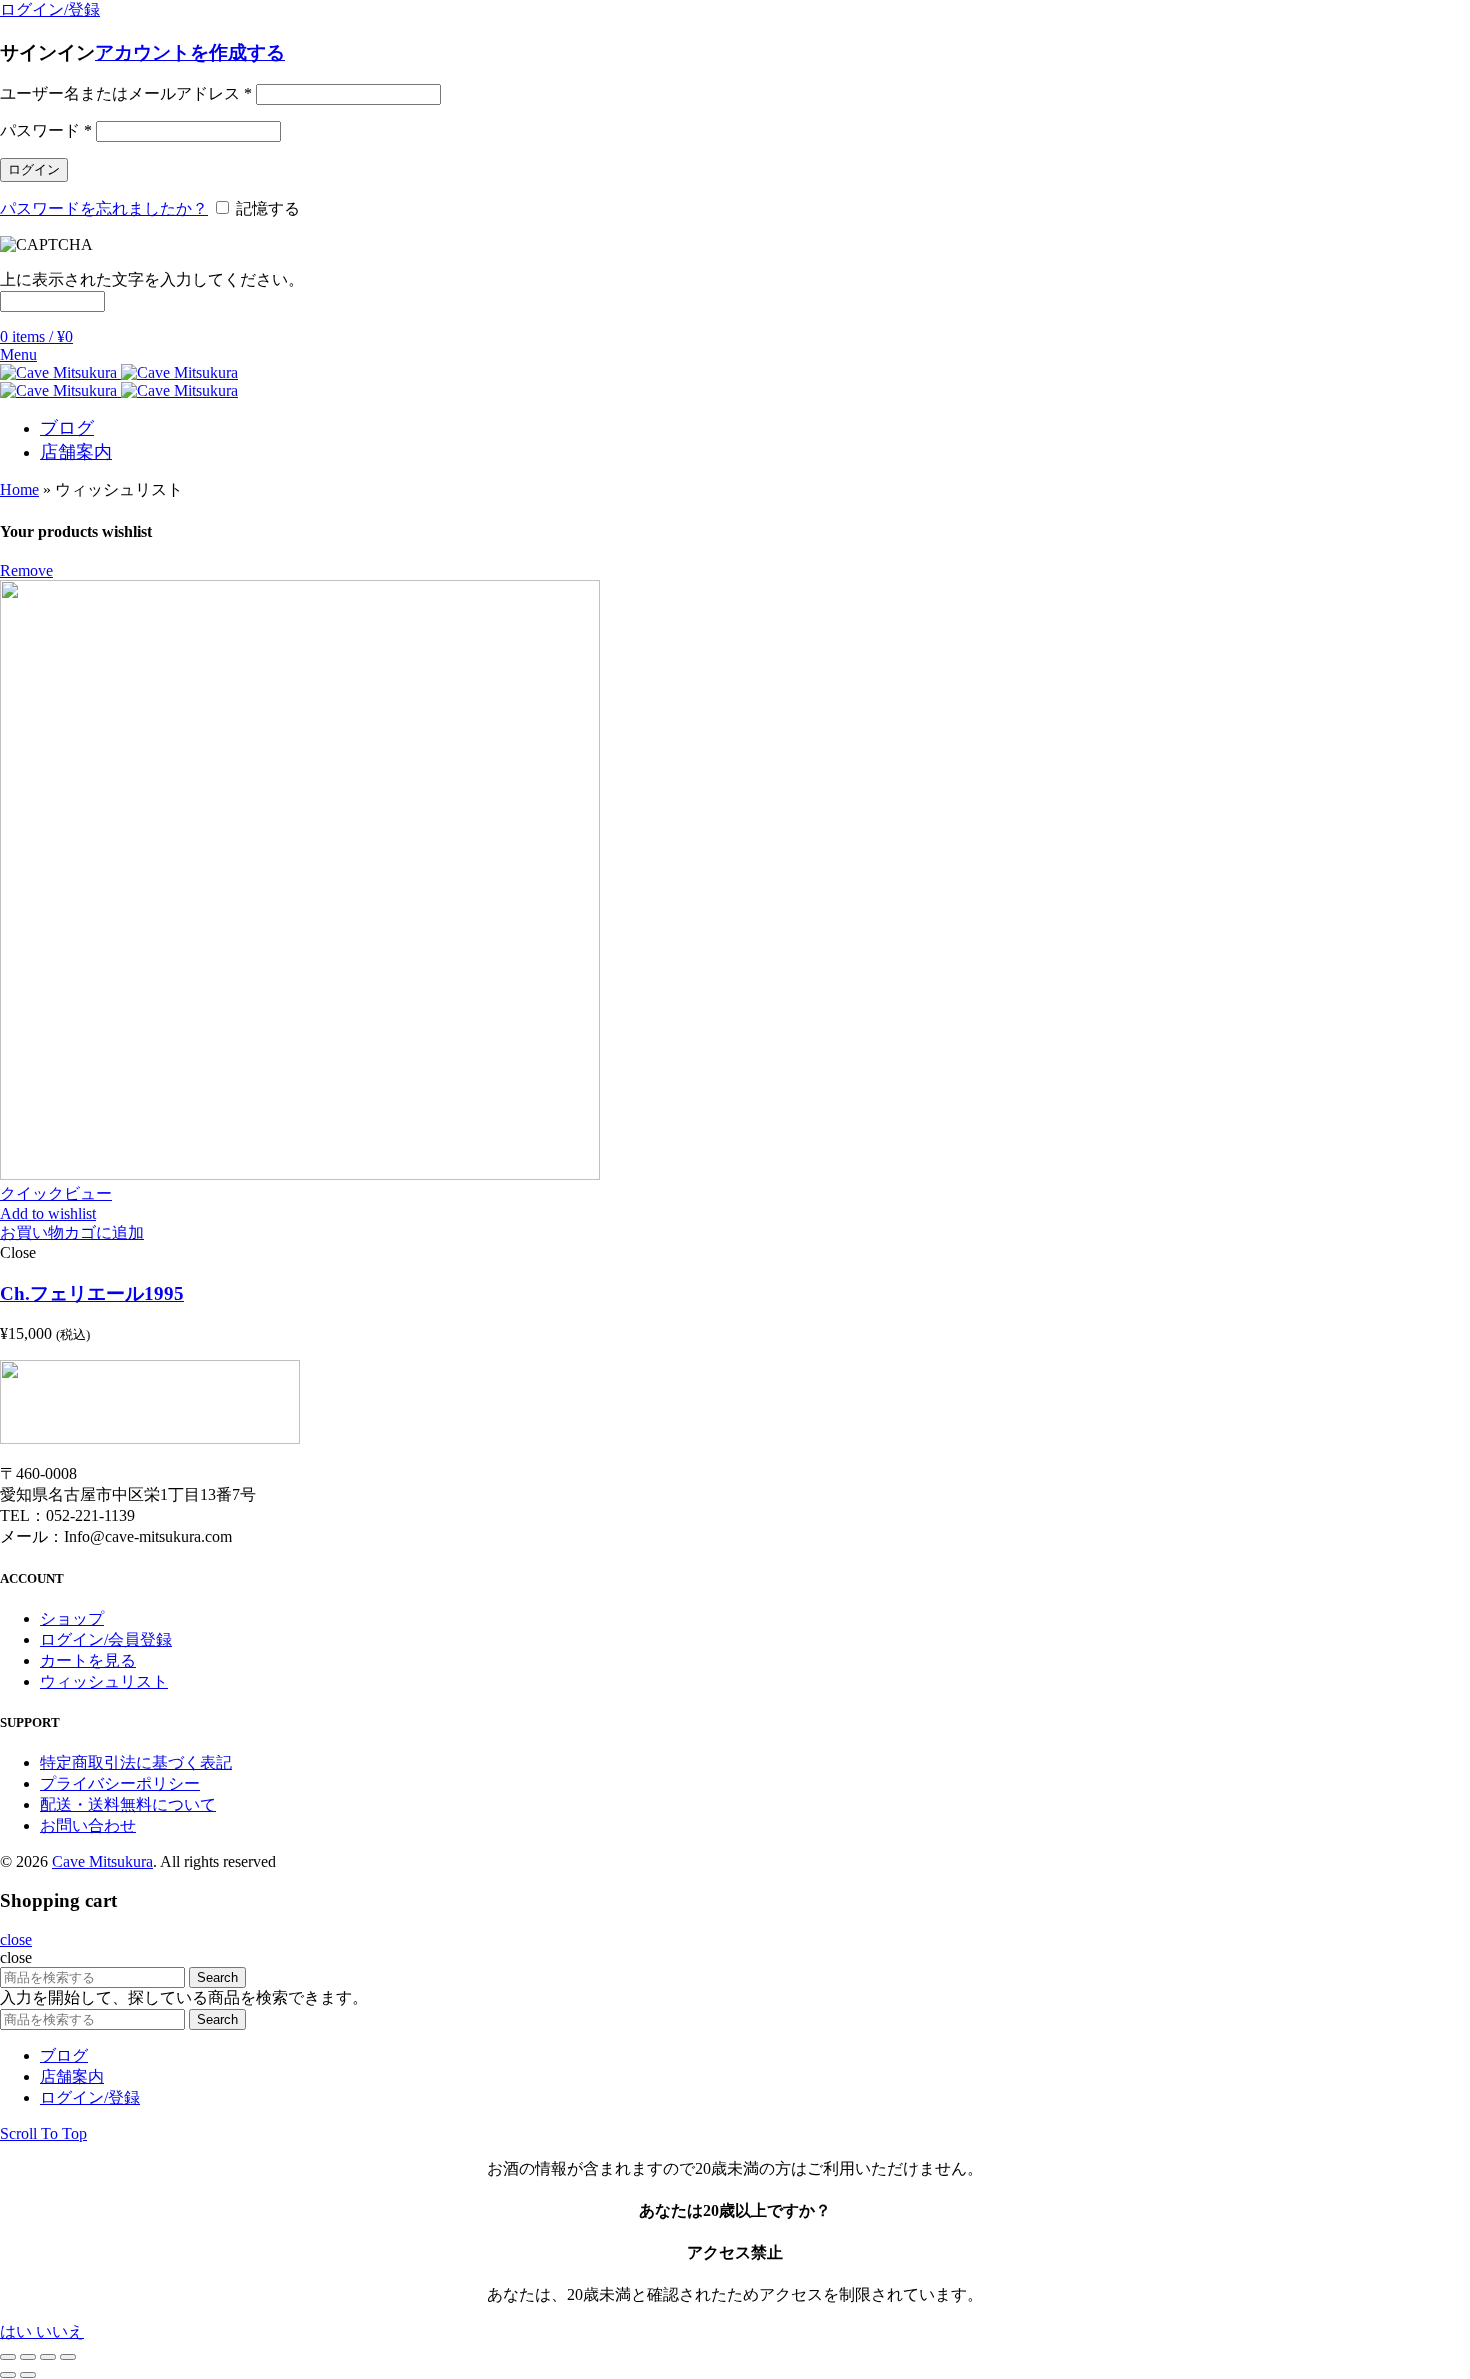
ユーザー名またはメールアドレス (126, 93)
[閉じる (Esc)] (8, 2357)
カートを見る (88, 1660)
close (16, 1939)
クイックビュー (56, 1193)
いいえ (60, 2331)
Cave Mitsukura (102, 1861)
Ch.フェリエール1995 (92, 1293)
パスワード (46, 130)
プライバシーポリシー (120, 1783)
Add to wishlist (48, 1213)
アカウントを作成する (190, 52)
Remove (26, 570)
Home (19, 489)
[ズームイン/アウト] (68, 2357)
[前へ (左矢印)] (8, 2375)
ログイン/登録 (90, 2097)
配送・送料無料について (128, 1804)
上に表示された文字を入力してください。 (152, 279)
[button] (72, 1232)
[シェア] (28, 2357)
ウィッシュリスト (104, 1681)
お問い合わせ (88, 1825)
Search (217, 1977)
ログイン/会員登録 (106, 1639)
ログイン (34, 169)
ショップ (72, 1618)
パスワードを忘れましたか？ (104, 208)
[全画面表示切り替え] (48, 2357)
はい (18, 2331)
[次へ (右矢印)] (28, 2375)
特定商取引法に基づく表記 (136, 1762)
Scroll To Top (43, 2133)
